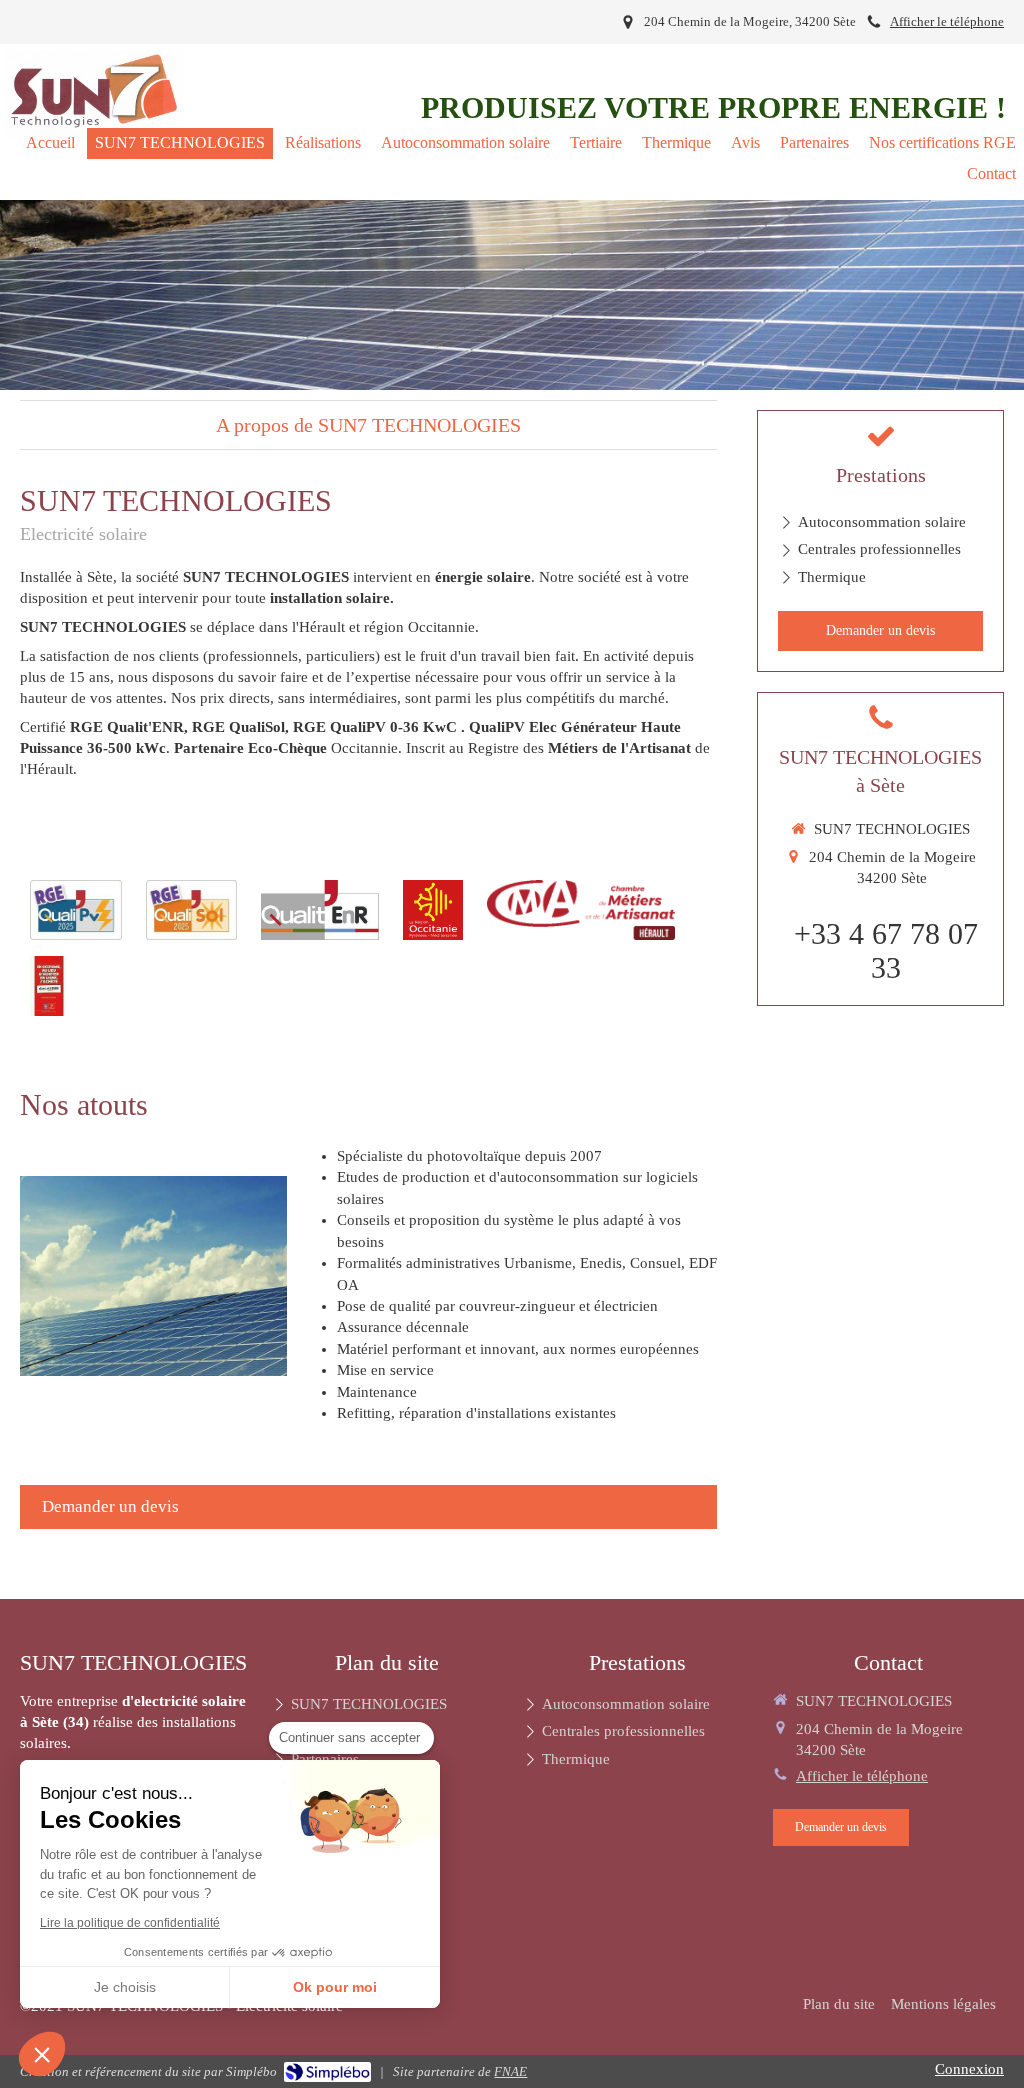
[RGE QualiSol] (192, 910)
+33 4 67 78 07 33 (886, 950)
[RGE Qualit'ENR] (320, 910)
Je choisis (125, 1987)
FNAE (510, 2071)
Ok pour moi (335, 1987)
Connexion (969, 2069)
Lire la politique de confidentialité (130, 1923)
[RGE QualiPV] (76, 910)
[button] (42, 2054)
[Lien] (433, 910)
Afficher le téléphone (947, 22)
